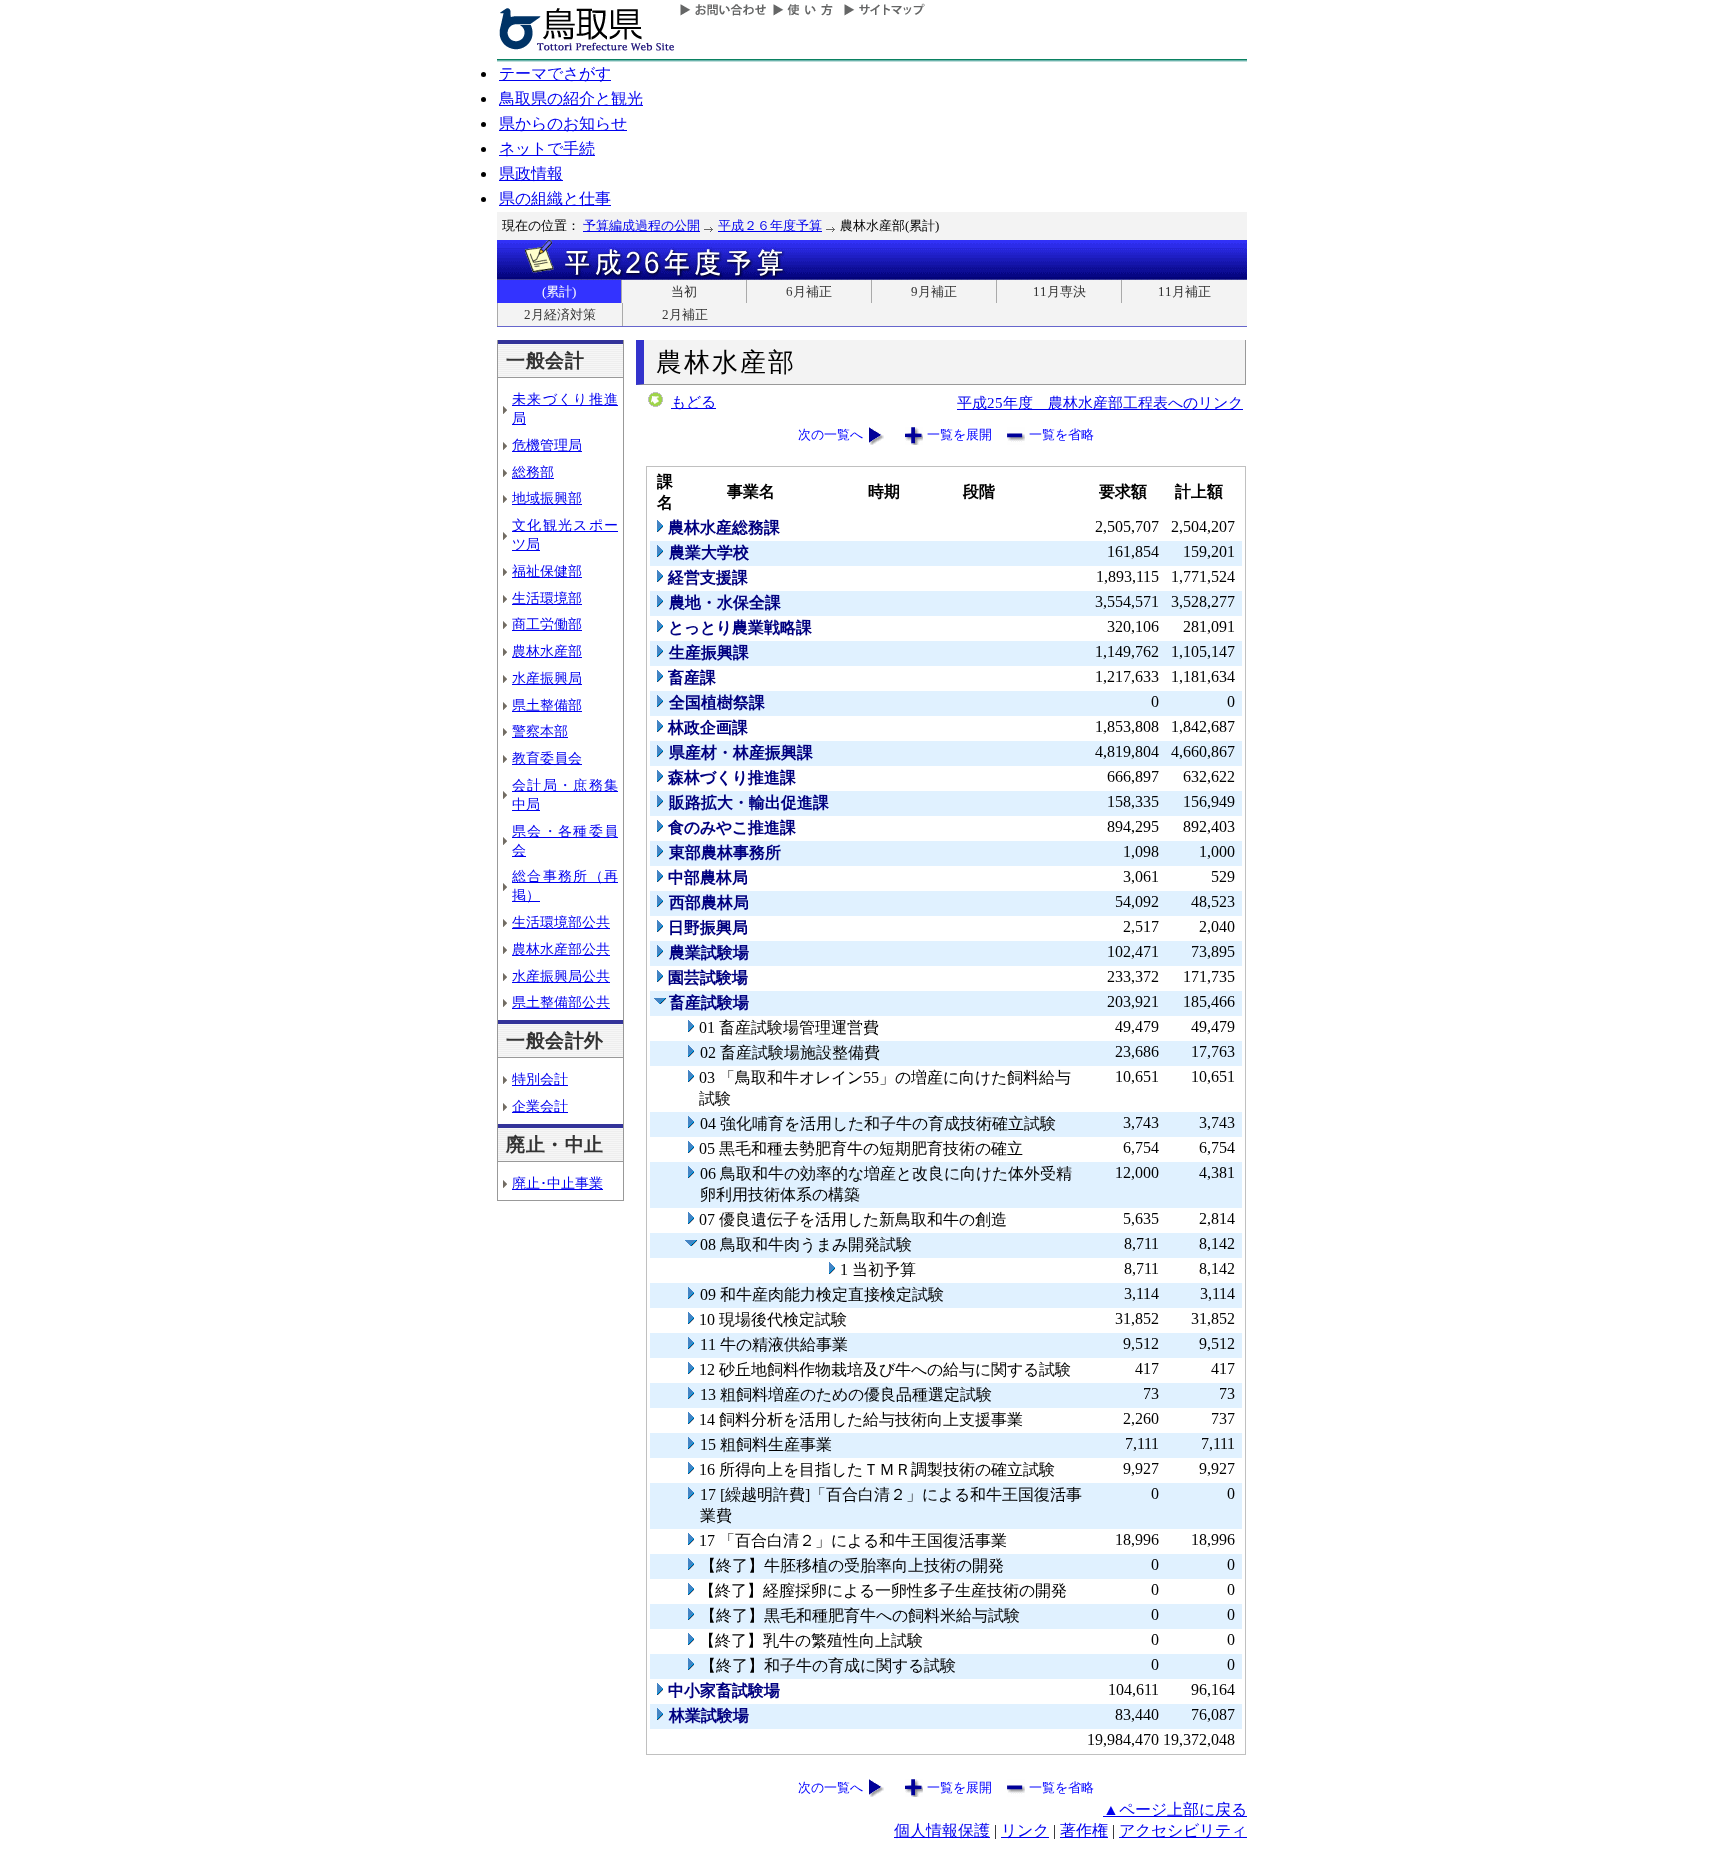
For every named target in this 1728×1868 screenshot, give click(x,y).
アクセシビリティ (1183, 1830)
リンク (1025, 1830)
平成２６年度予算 (770, 225)
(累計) (559, 291)
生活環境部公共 (561, 922)
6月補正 (809, 291)
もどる (693, 402)
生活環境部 (547, 598)
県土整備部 (547, 705)
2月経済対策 (560, 314)
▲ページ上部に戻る (1175, 1809)
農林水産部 (547, 651)
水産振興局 (547, 678)
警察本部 (540, 731)
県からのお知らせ (563, 123)
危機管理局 (547, 445)
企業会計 (540, 1106)
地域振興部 (547, 498)
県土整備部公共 (561, 1002)
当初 (684, 291)
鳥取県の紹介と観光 (571, 98)
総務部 (533, 472)
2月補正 (685, 314)
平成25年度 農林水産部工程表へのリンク (1100, 402)
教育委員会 (547, 758)
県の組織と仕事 (555, 198)
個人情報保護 (942, 1830)
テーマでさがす (555, 73)
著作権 (1084, 1830)
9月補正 (934, 291)
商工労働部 (547, 624)
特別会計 (540, 1079)
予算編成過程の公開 (641, 225)
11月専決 (1059, 291)
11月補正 (1184, 291)
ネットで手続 (547, 148)
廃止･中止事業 (557, 1183)
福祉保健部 (547, 571)
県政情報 (531, 173)
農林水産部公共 (561, 949)
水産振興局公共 (561, 976)
